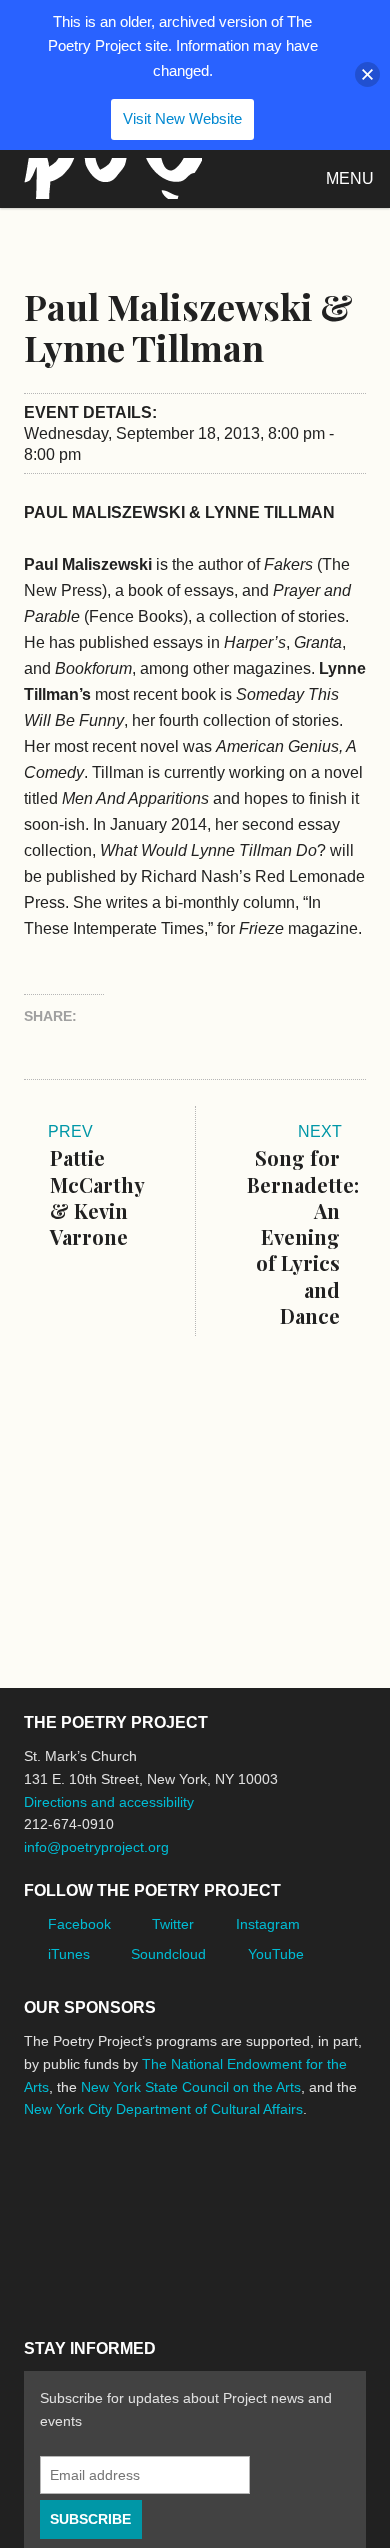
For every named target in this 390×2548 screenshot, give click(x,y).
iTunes (69, 1954)
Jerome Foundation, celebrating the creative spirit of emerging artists (209, 2184)
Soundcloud (168, 1954)
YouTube (276, 1954)
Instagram (268, 1924)
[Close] (367, 74)
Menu (350, 178)
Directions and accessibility (109, 1802)
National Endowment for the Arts (79, 2184)
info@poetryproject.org (96, 1847)
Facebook (79, 1924)
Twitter (173, 1924)
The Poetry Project (109, 178)
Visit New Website (182, 118)
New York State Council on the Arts (191, 2087)
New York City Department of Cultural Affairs (163, 2109)
